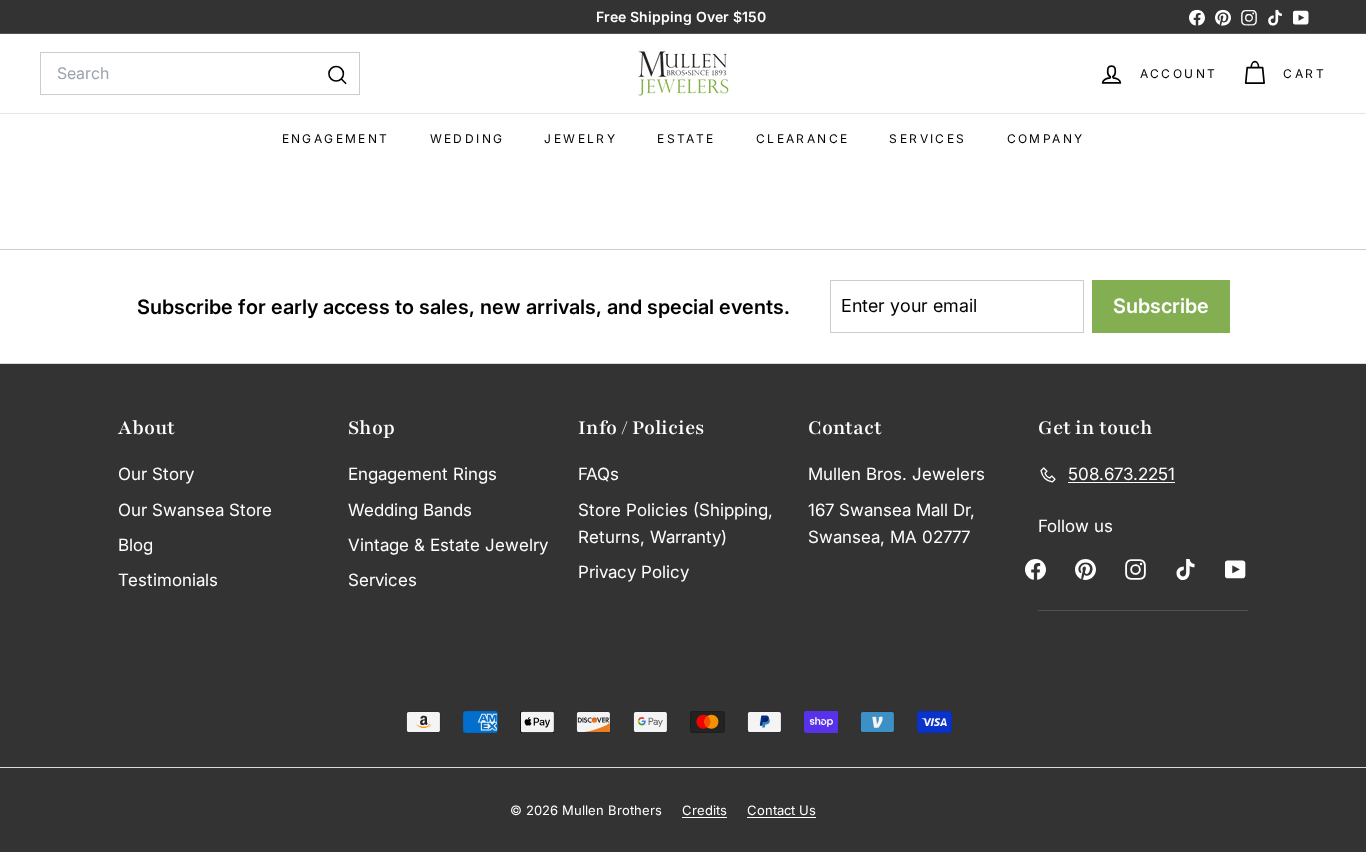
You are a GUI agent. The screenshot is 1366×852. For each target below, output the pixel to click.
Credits (704, 810)
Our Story (156, 474)
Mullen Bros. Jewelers (896, 474)
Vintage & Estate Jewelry (448, 545)
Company (1046, 138)
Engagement (336, 138)
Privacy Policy (633, 572)
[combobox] (200, 74)
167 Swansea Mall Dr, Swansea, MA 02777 (891, 523)
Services (927, 138)
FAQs (598, 474)
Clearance (803, 138)
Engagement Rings (422, 474)
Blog (135, 545)
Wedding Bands (410, 510)
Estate (686, 138)
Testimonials (168, 580)
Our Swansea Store (195, 510)
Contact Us (781, 810)
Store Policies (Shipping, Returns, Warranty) (675, 523)
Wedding (467, 138)
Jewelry (580, 138)
